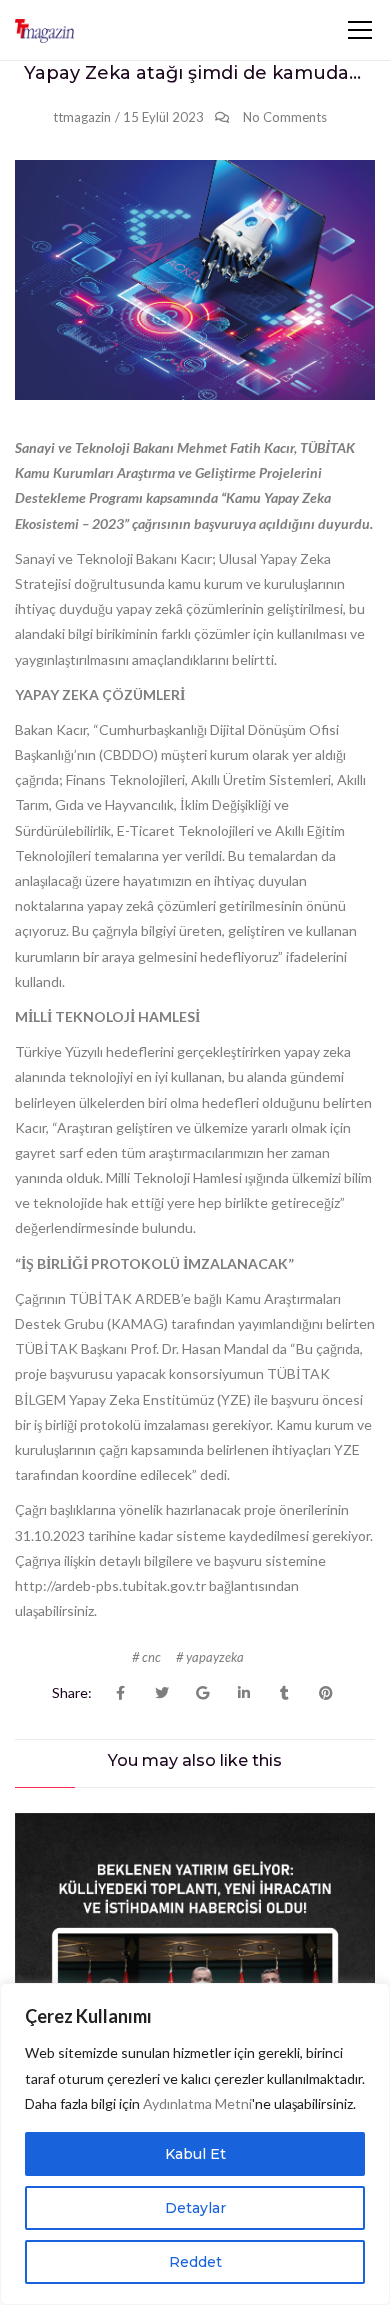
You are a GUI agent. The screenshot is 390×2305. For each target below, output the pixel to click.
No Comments (285, 117)
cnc (151, 1657)
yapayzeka (215, 1657)
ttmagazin (82, 117)
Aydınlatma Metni (197, 2103)
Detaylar (195, 2208)
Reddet (195, 2262)
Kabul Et (195, 2154)
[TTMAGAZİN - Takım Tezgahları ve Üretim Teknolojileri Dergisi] (44, 30)
